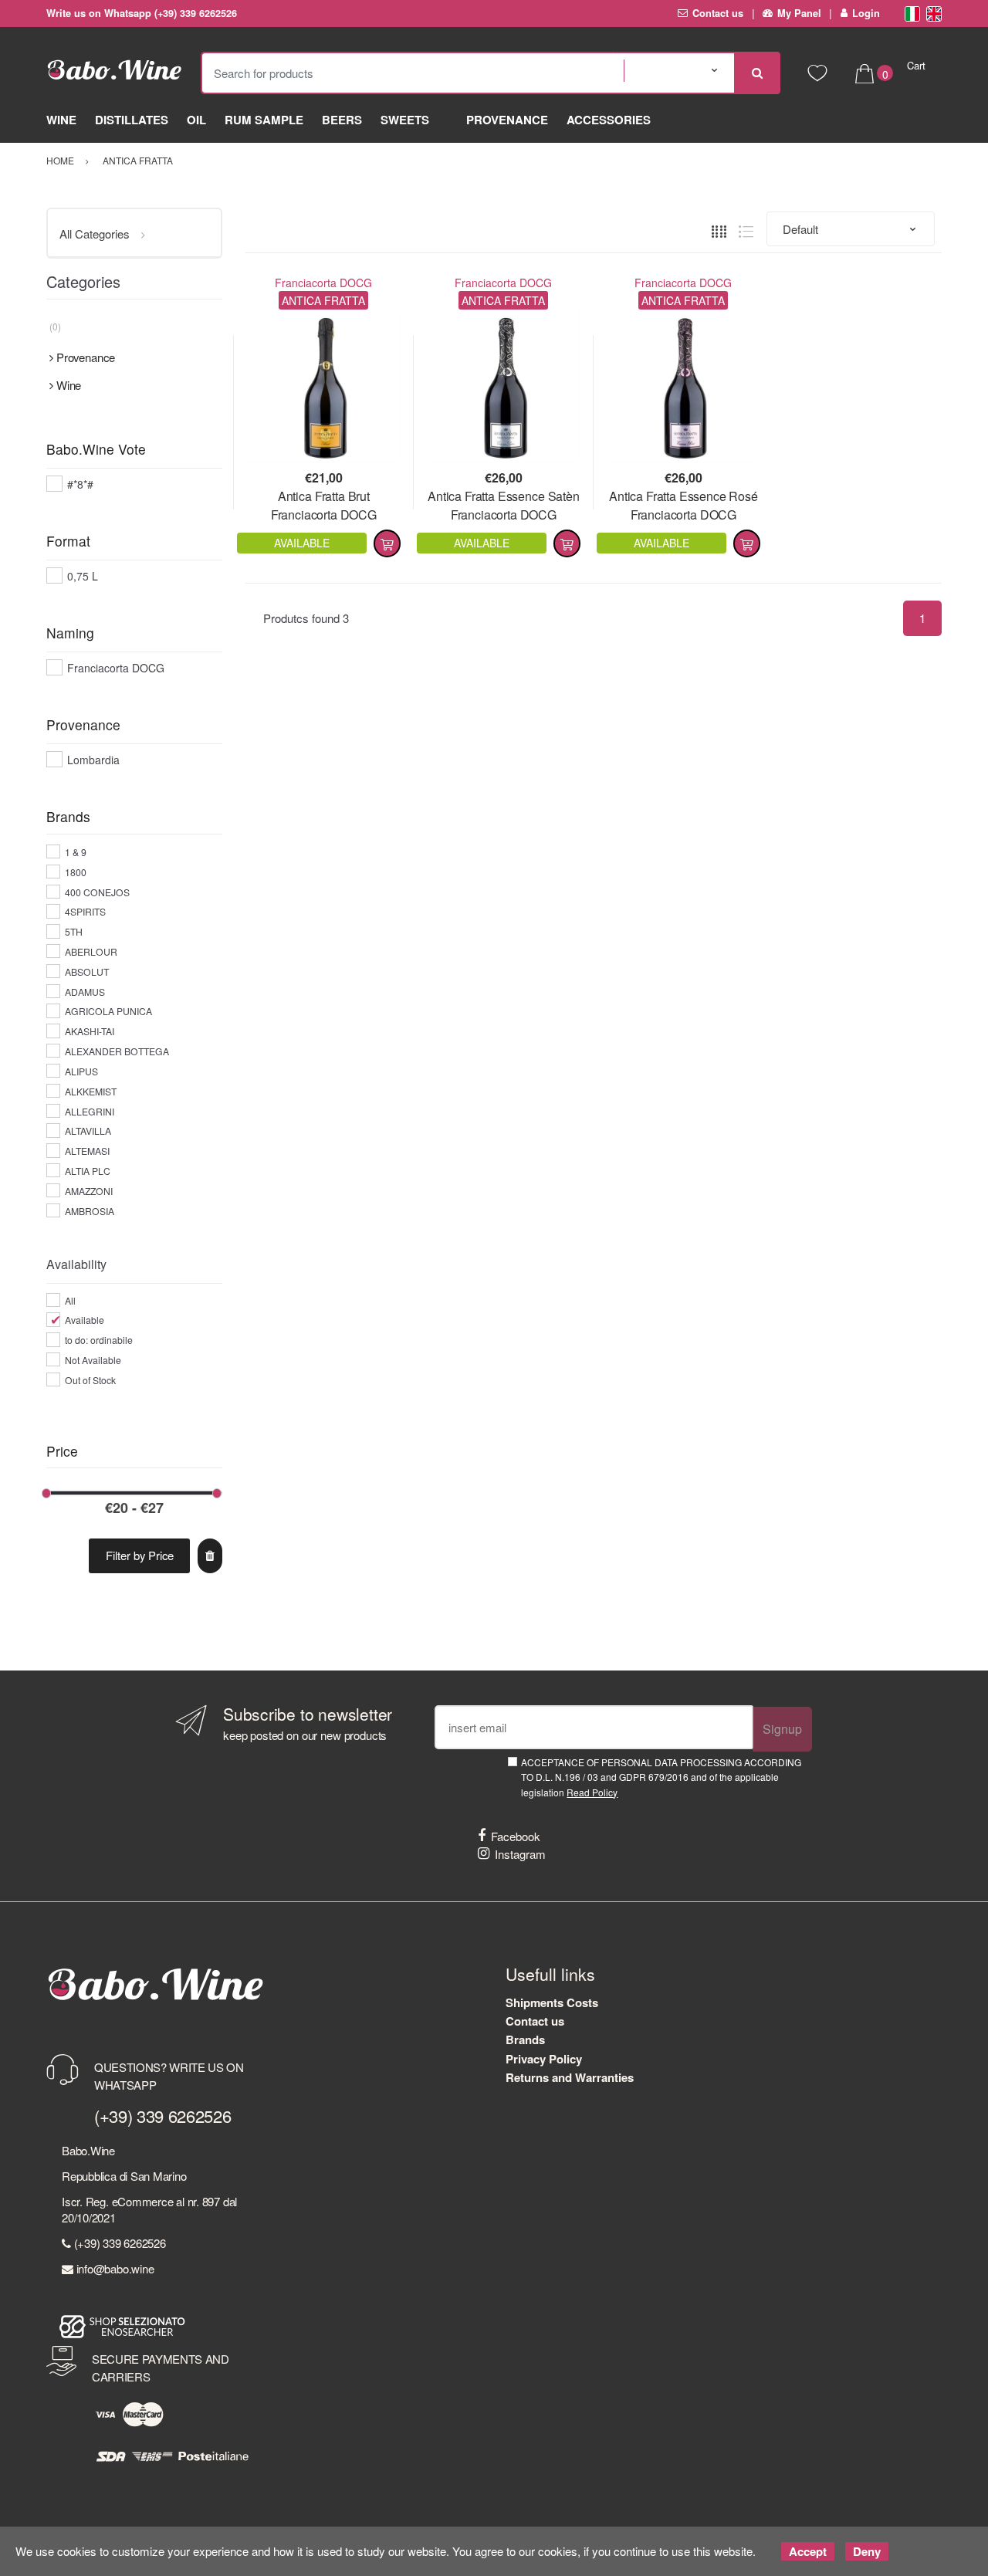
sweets (405, 120)
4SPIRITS (85, 911)
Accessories (609, 120)
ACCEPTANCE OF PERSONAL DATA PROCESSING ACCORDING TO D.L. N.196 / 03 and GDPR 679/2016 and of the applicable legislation (661, 1777)
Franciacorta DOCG (323, 283)
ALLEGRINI (90, 1111)
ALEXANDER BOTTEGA (117, 1051)
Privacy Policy (544, 2059)
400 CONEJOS (97, 892)
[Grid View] (719, 230)
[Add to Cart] (387, 543)
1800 (76, 872)
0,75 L (83, 576)
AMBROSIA (90, 1211)
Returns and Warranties (570, 2077)
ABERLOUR (91, 951)
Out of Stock (90, 1380)
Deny (867, 2551)
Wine (61, 120)
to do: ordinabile (99, 1340)
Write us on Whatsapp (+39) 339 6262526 (142, 13)
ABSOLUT (87, 972)
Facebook (516, 1836)
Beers (342, 120)
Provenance (507, 120)
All (70, 1300)
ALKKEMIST (91, 1091)
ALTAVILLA (88, 1131)
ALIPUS (81, 1071)
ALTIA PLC (88, 1171)
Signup (782, 1729)
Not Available (93, 1360)
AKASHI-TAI (90, 1031)
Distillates (132, 120)
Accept (808, 2551)
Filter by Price (140, 1555)
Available (85, 1320)
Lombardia (93, 760)
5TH (74, 931)
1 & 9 (76, 852)
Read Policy (592, 1792)
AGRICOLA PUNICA (108, 1011)
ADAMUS (85, 992)
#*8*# (80, 484)
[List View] (746, 230)
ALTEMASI (87, 1151)
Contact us (718, 13)
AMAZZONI (89, 1191)
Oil (196, 120)
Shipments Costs (552, 2002)
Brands (525, 2039)
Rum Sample (264, 120)
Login (866, 13)
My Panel (799, 13)
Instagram (520, 1854)
